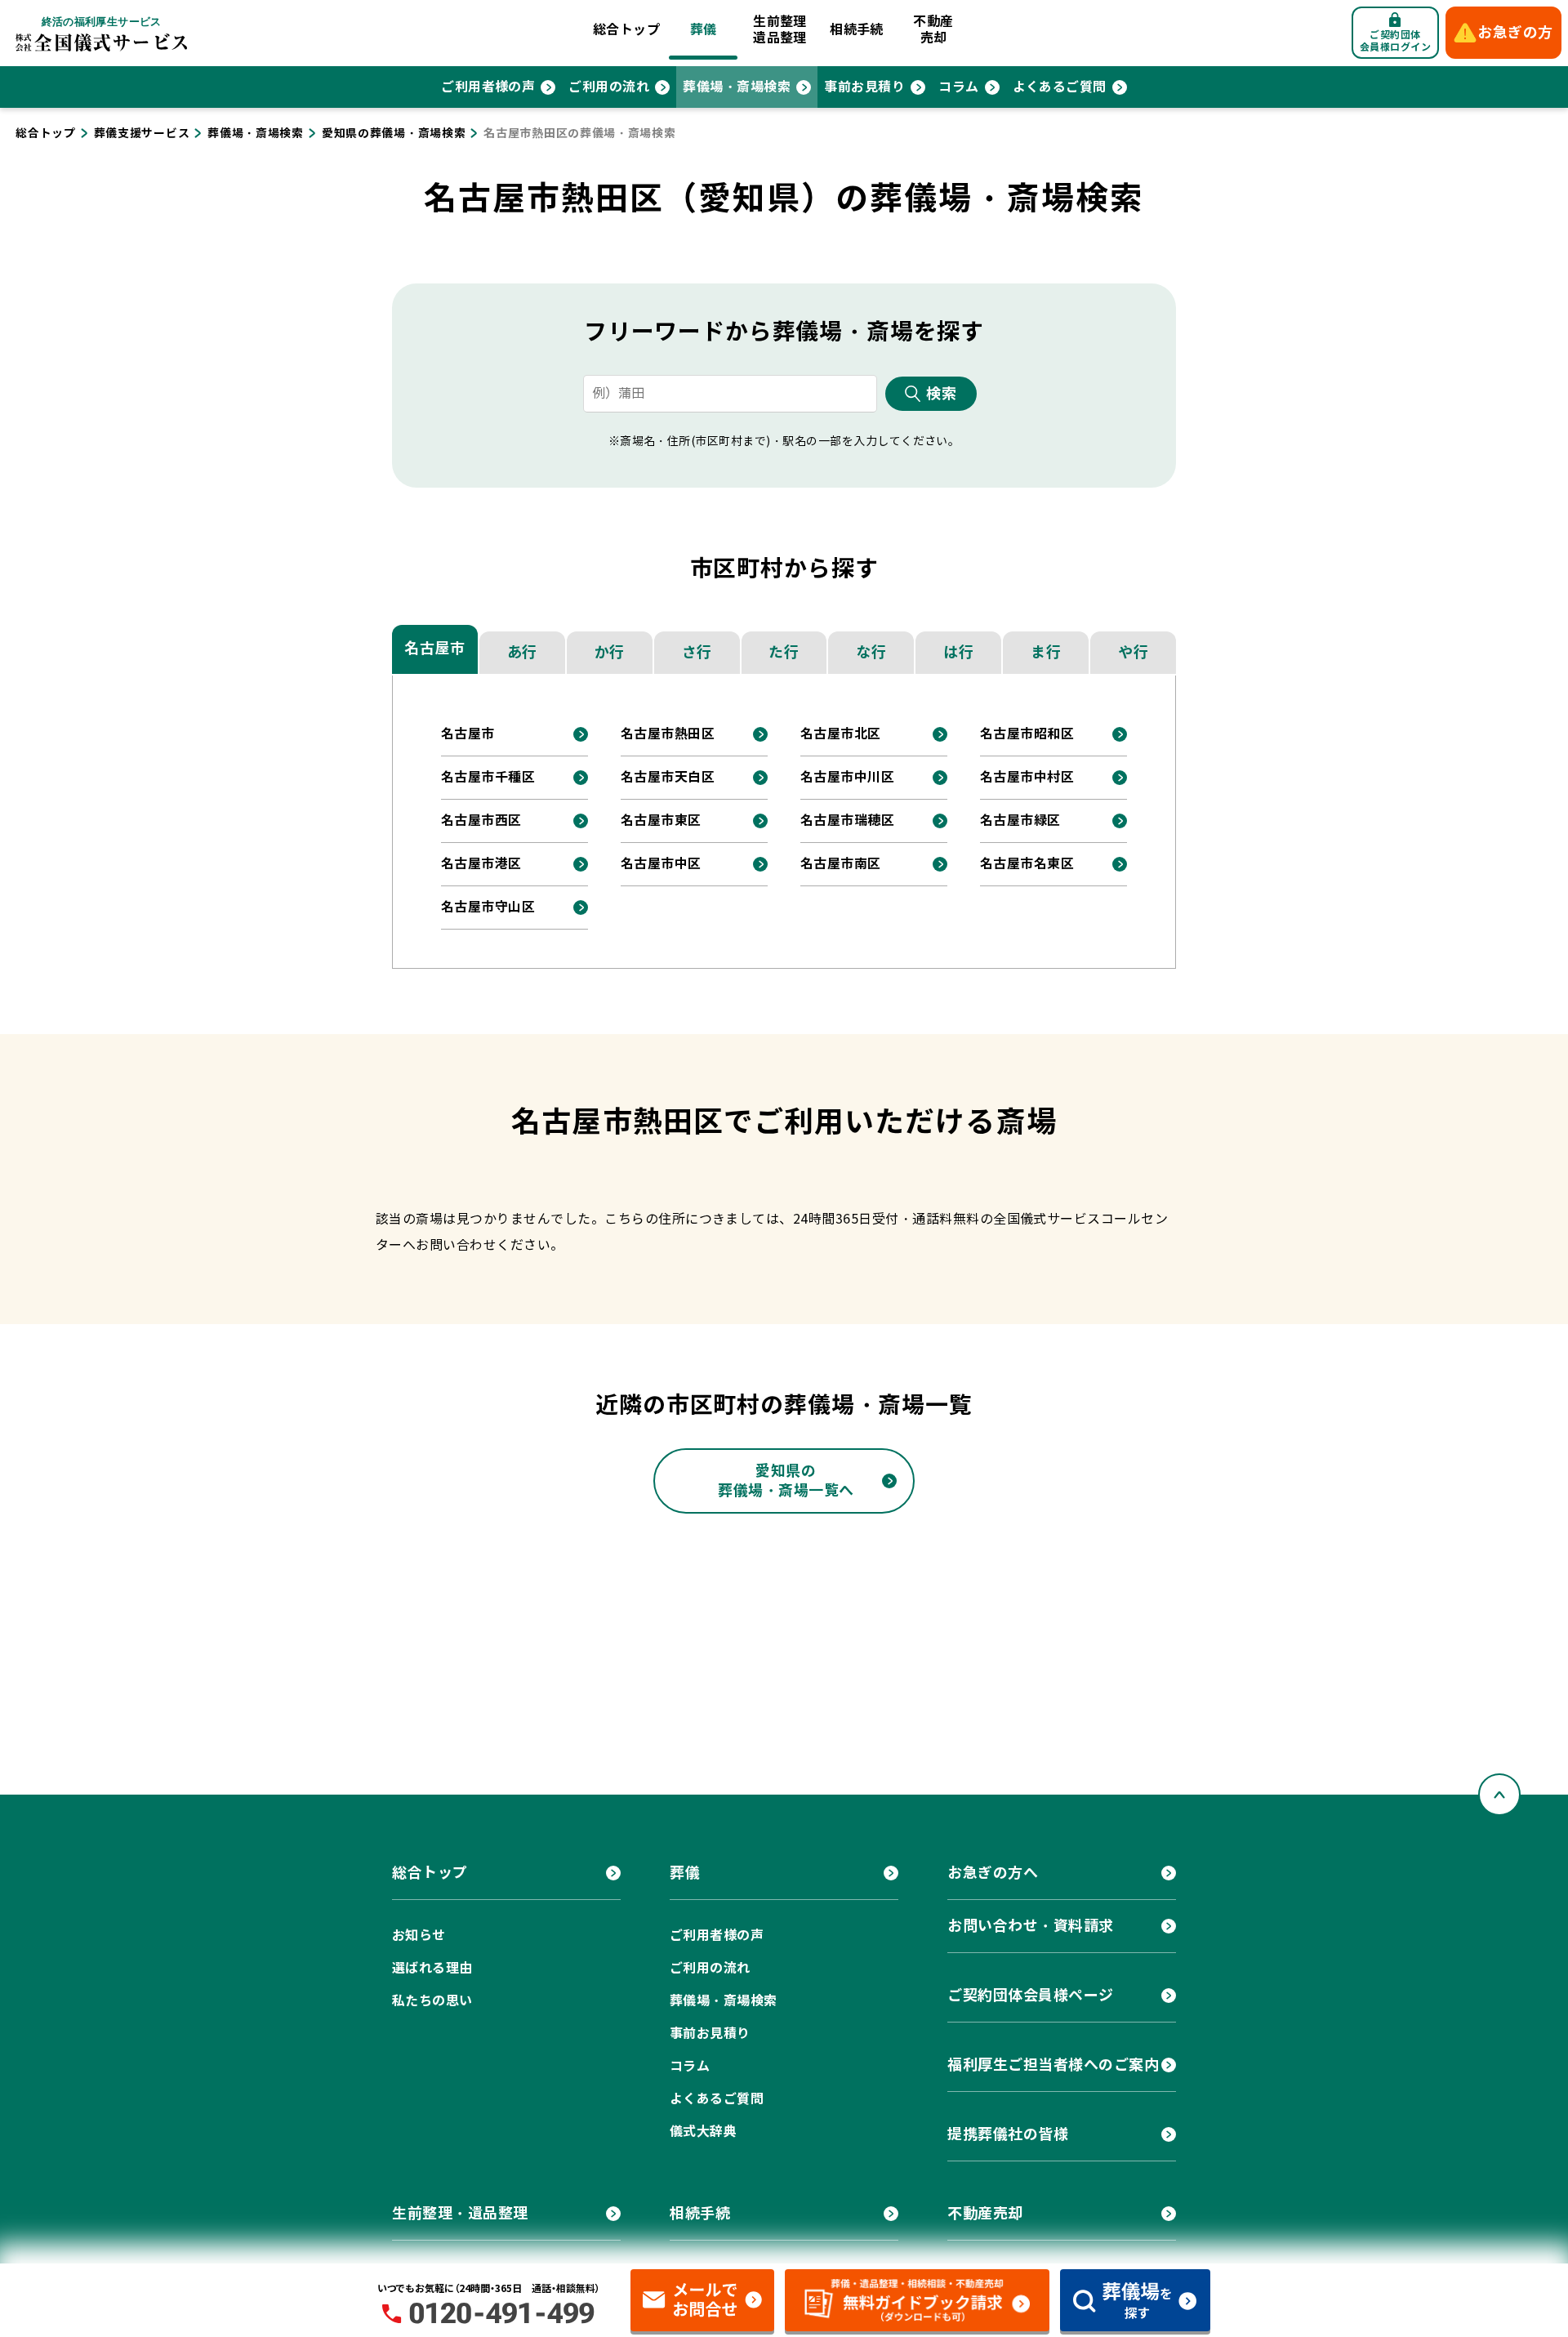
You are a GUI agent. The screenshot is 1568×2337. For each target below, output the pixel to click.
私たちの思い (432, 2001)
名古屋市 (434, 648)
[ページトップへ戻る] (1499, 1795)
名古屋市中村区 (1027, 777)
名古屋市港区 (481, 864)
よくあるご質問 (1060, 87)
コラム (958, 87)
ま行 (1046, 652)
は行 (958, 652)
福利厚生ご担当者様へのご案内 (1053, 2065)
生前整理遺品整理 (780, 30)
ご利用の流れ (609, 87)
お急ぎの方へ (993, 1873)
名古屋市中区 (661, 864)
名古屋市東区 (661, 821)
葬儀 (704, 30)
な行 (871, 652)
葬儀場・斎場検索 (737, 87)
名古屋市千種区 (488, 777)
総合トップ (626, 30)
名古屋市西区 (481, 821)
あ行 (522, 652)
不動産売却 (933, 30)
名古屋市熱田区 (668, 734)
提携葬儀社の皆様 (1008, 2134)
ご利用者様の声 (488, 87)
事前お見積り (864, 87)
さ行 (697, 652)
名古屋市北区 (841, 734)
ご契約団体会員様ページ (1031, 1995)
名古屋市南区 (841, 864)
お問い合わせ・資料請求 (1031, 1926)
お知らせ (419, 1936)
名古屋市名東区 (1027, 864)
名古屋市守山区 (488, 907)
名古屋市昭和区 (1027, 734)
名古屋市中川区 (847, 777)
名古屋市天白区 (668, 777)
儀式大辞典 (703, 2132)
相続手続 (857, 30)
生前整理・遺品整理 (460, 2213)
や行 (1133, 652)
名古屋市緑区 (1020, 821)
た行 (784, 652)
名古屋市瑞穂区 (847, 821)
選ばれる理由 (432, 1968)
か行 (610, 652)
